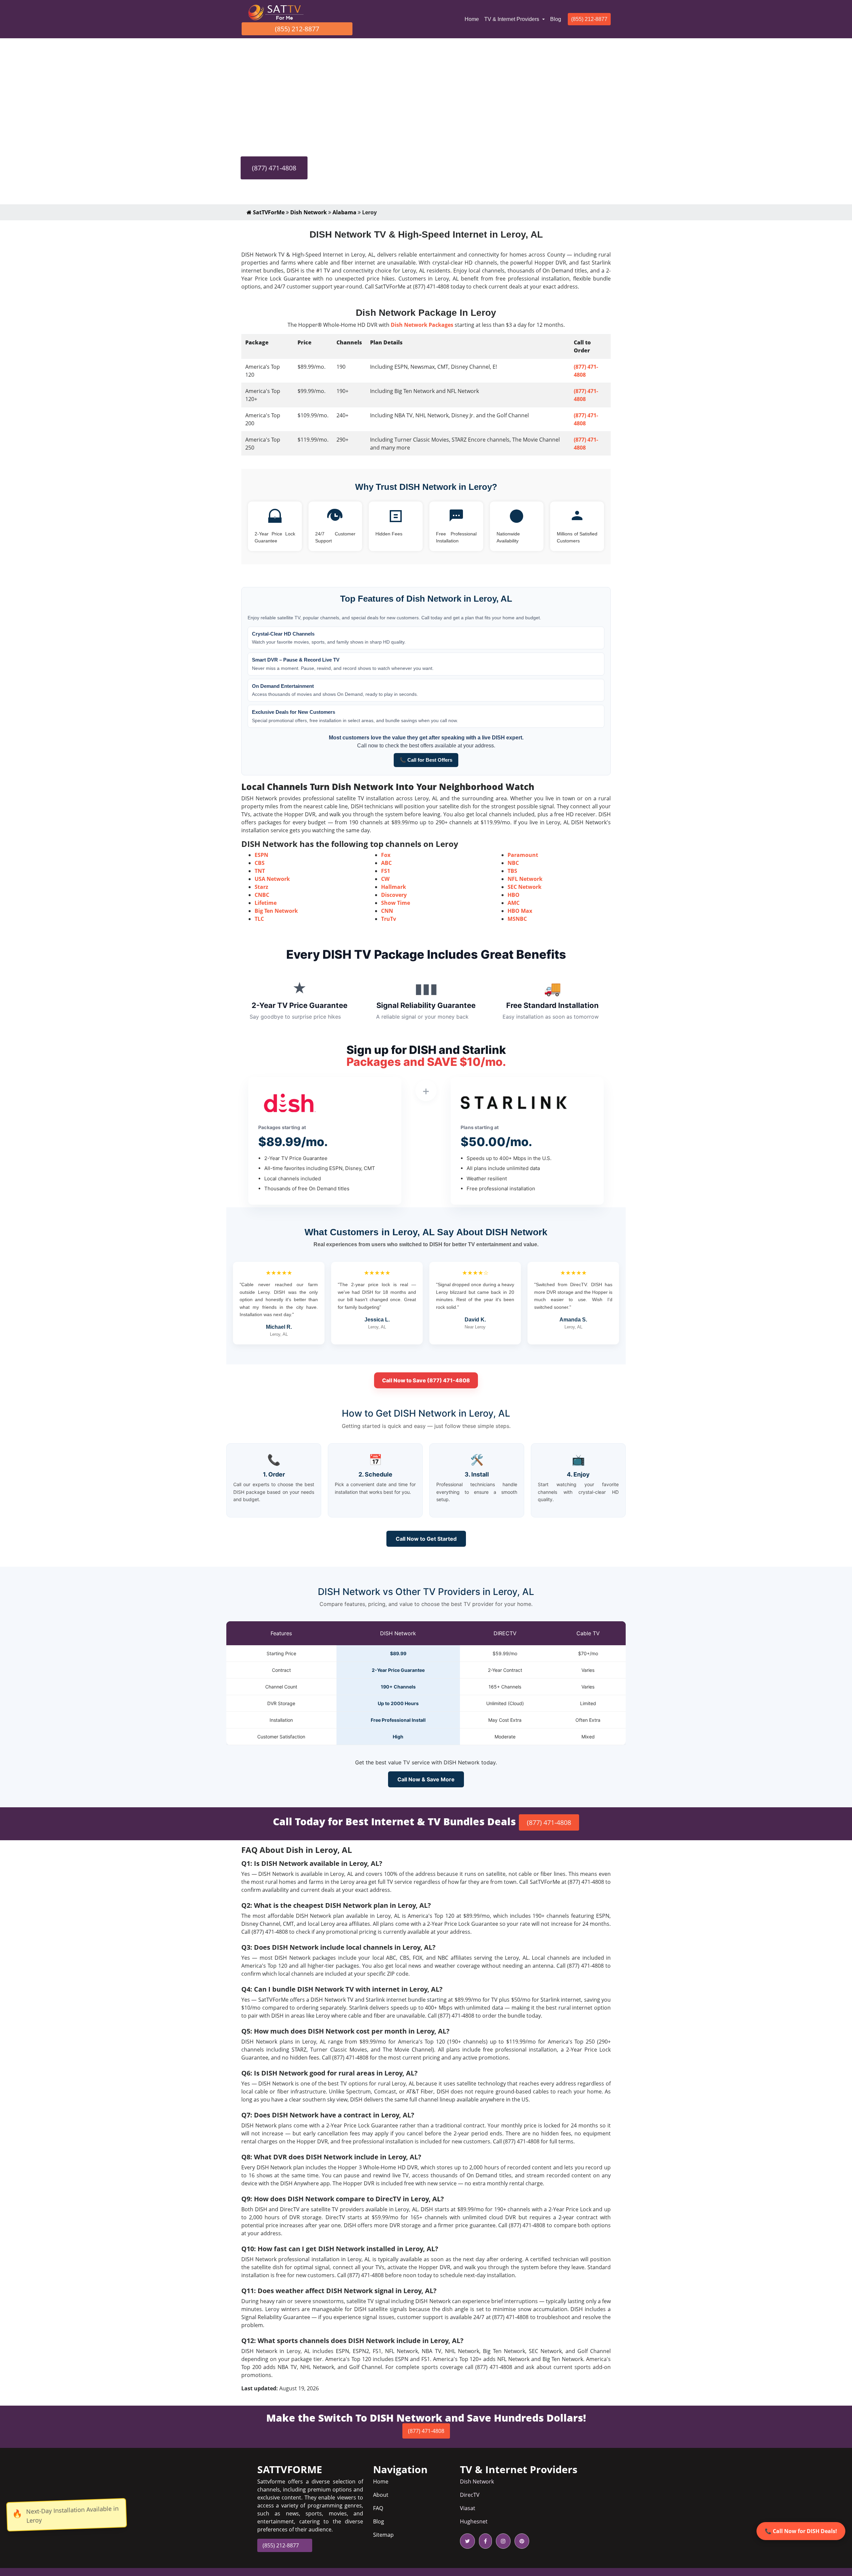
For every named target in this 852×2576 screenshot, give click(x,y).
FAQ (378, 2508)
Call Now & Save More (426, 1779)
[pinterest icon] (521, 2541)
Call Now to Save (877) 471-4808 (426, 1380)
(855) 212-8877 (297, 29)
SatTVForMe (268, 212)
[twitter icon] (467, 2541)
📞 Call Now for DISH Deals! (801, 2531)
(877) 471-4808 (274, 168)
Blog (556, 19)
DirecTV (470, 2495)
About (381, 2495)
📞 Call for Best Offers (426, 760)
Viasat (468, 2508)
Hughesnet (474, 2521)
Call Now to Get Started (426, 1539)
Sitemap (383, 2535)
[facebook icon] (484, 2541)
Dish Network (309, 212)
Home (473, 19)
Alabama (344, 212)
